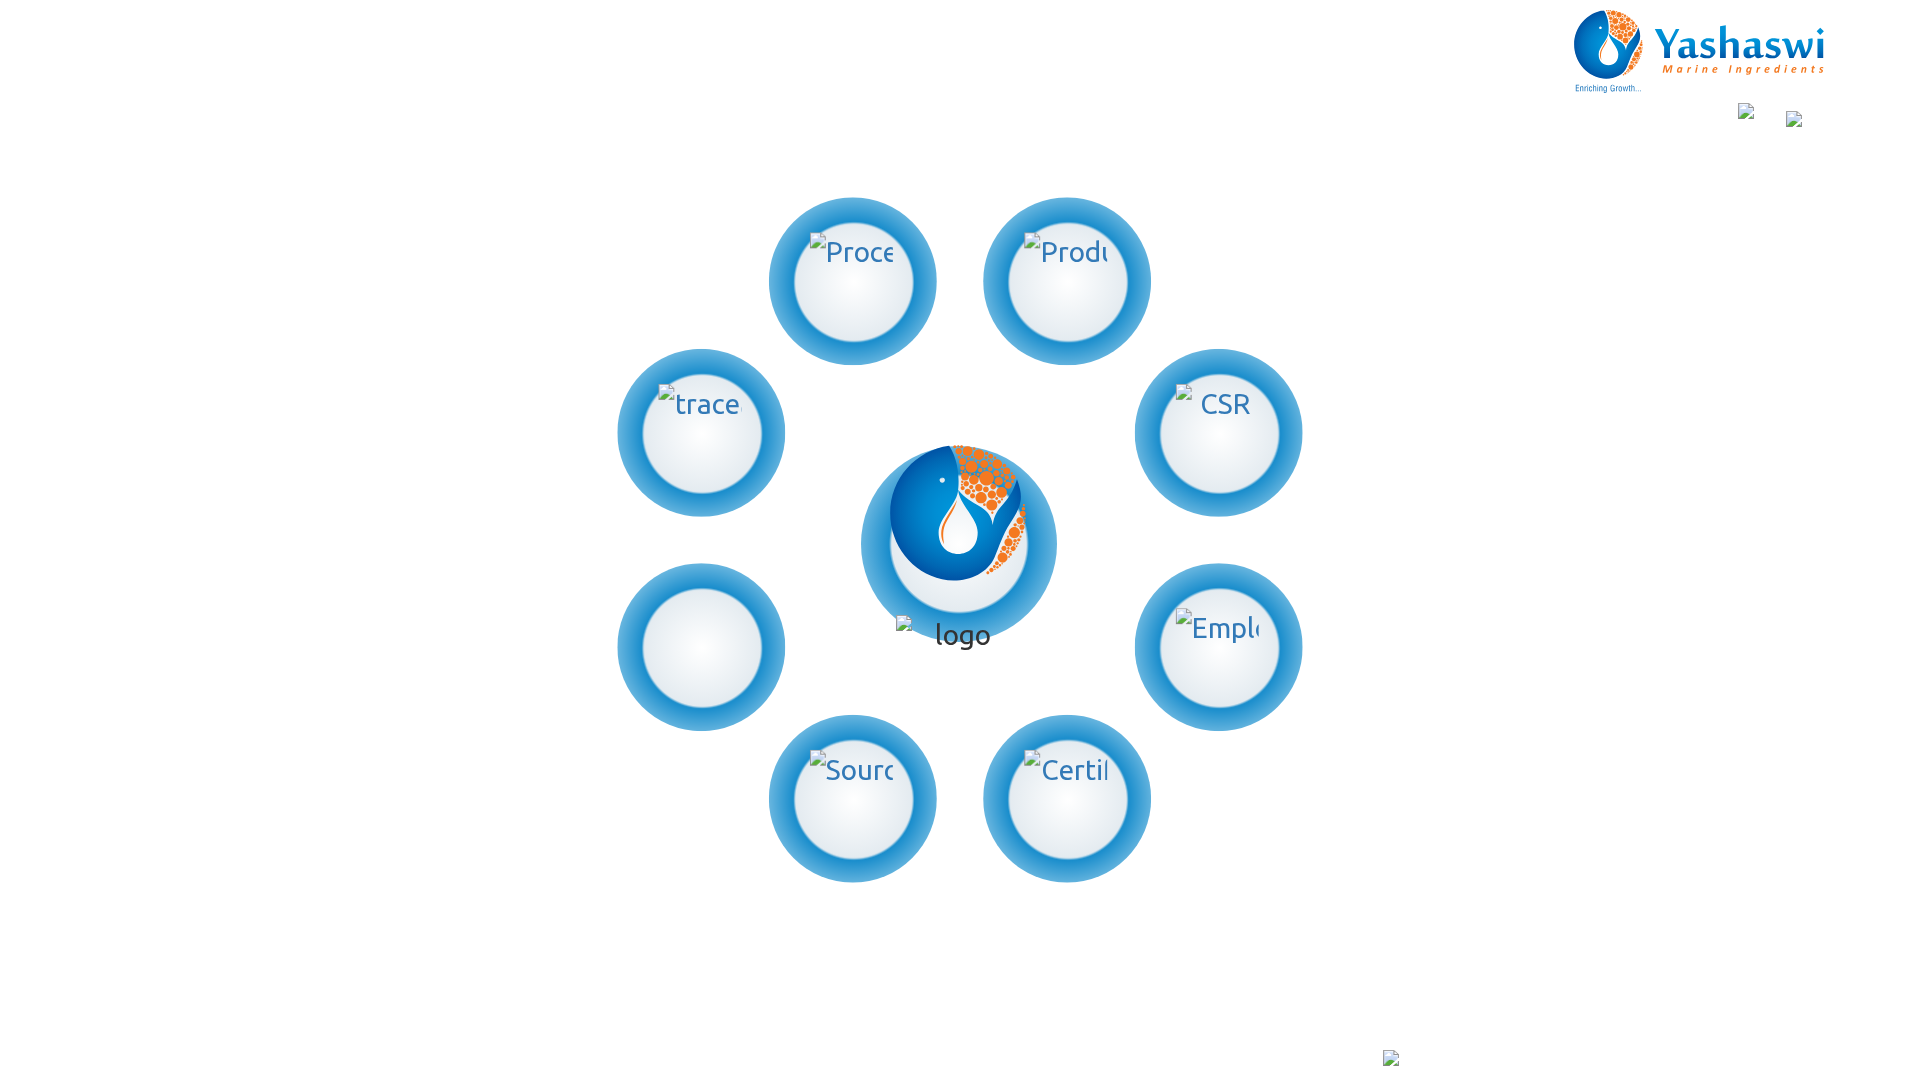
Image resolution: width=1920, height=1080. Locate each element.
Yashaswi (483, 1060)
